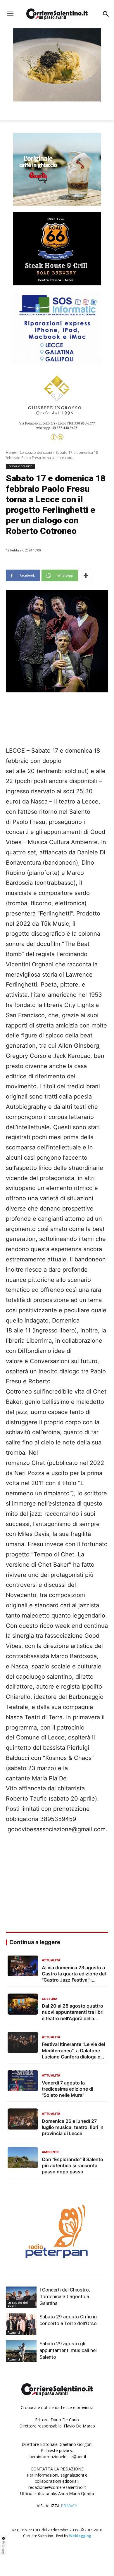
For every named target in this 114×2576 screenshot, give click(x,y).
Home (11, 452)
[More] (86, 575)
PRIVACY (69, 2506)
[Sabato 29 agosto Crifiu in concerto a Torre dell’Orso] (21, 2324)
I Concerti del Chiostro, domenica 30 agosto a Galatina (65, 2296)
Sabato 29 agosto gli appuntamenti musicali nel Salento (68, 2350)
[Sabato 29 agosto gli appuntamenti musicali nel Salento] (21, 2351)
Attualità (14, 2332)
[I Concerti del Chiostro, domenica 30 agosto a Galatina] (21, 2297)
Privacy (4, 2547)
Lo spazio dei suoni (36, 452)
